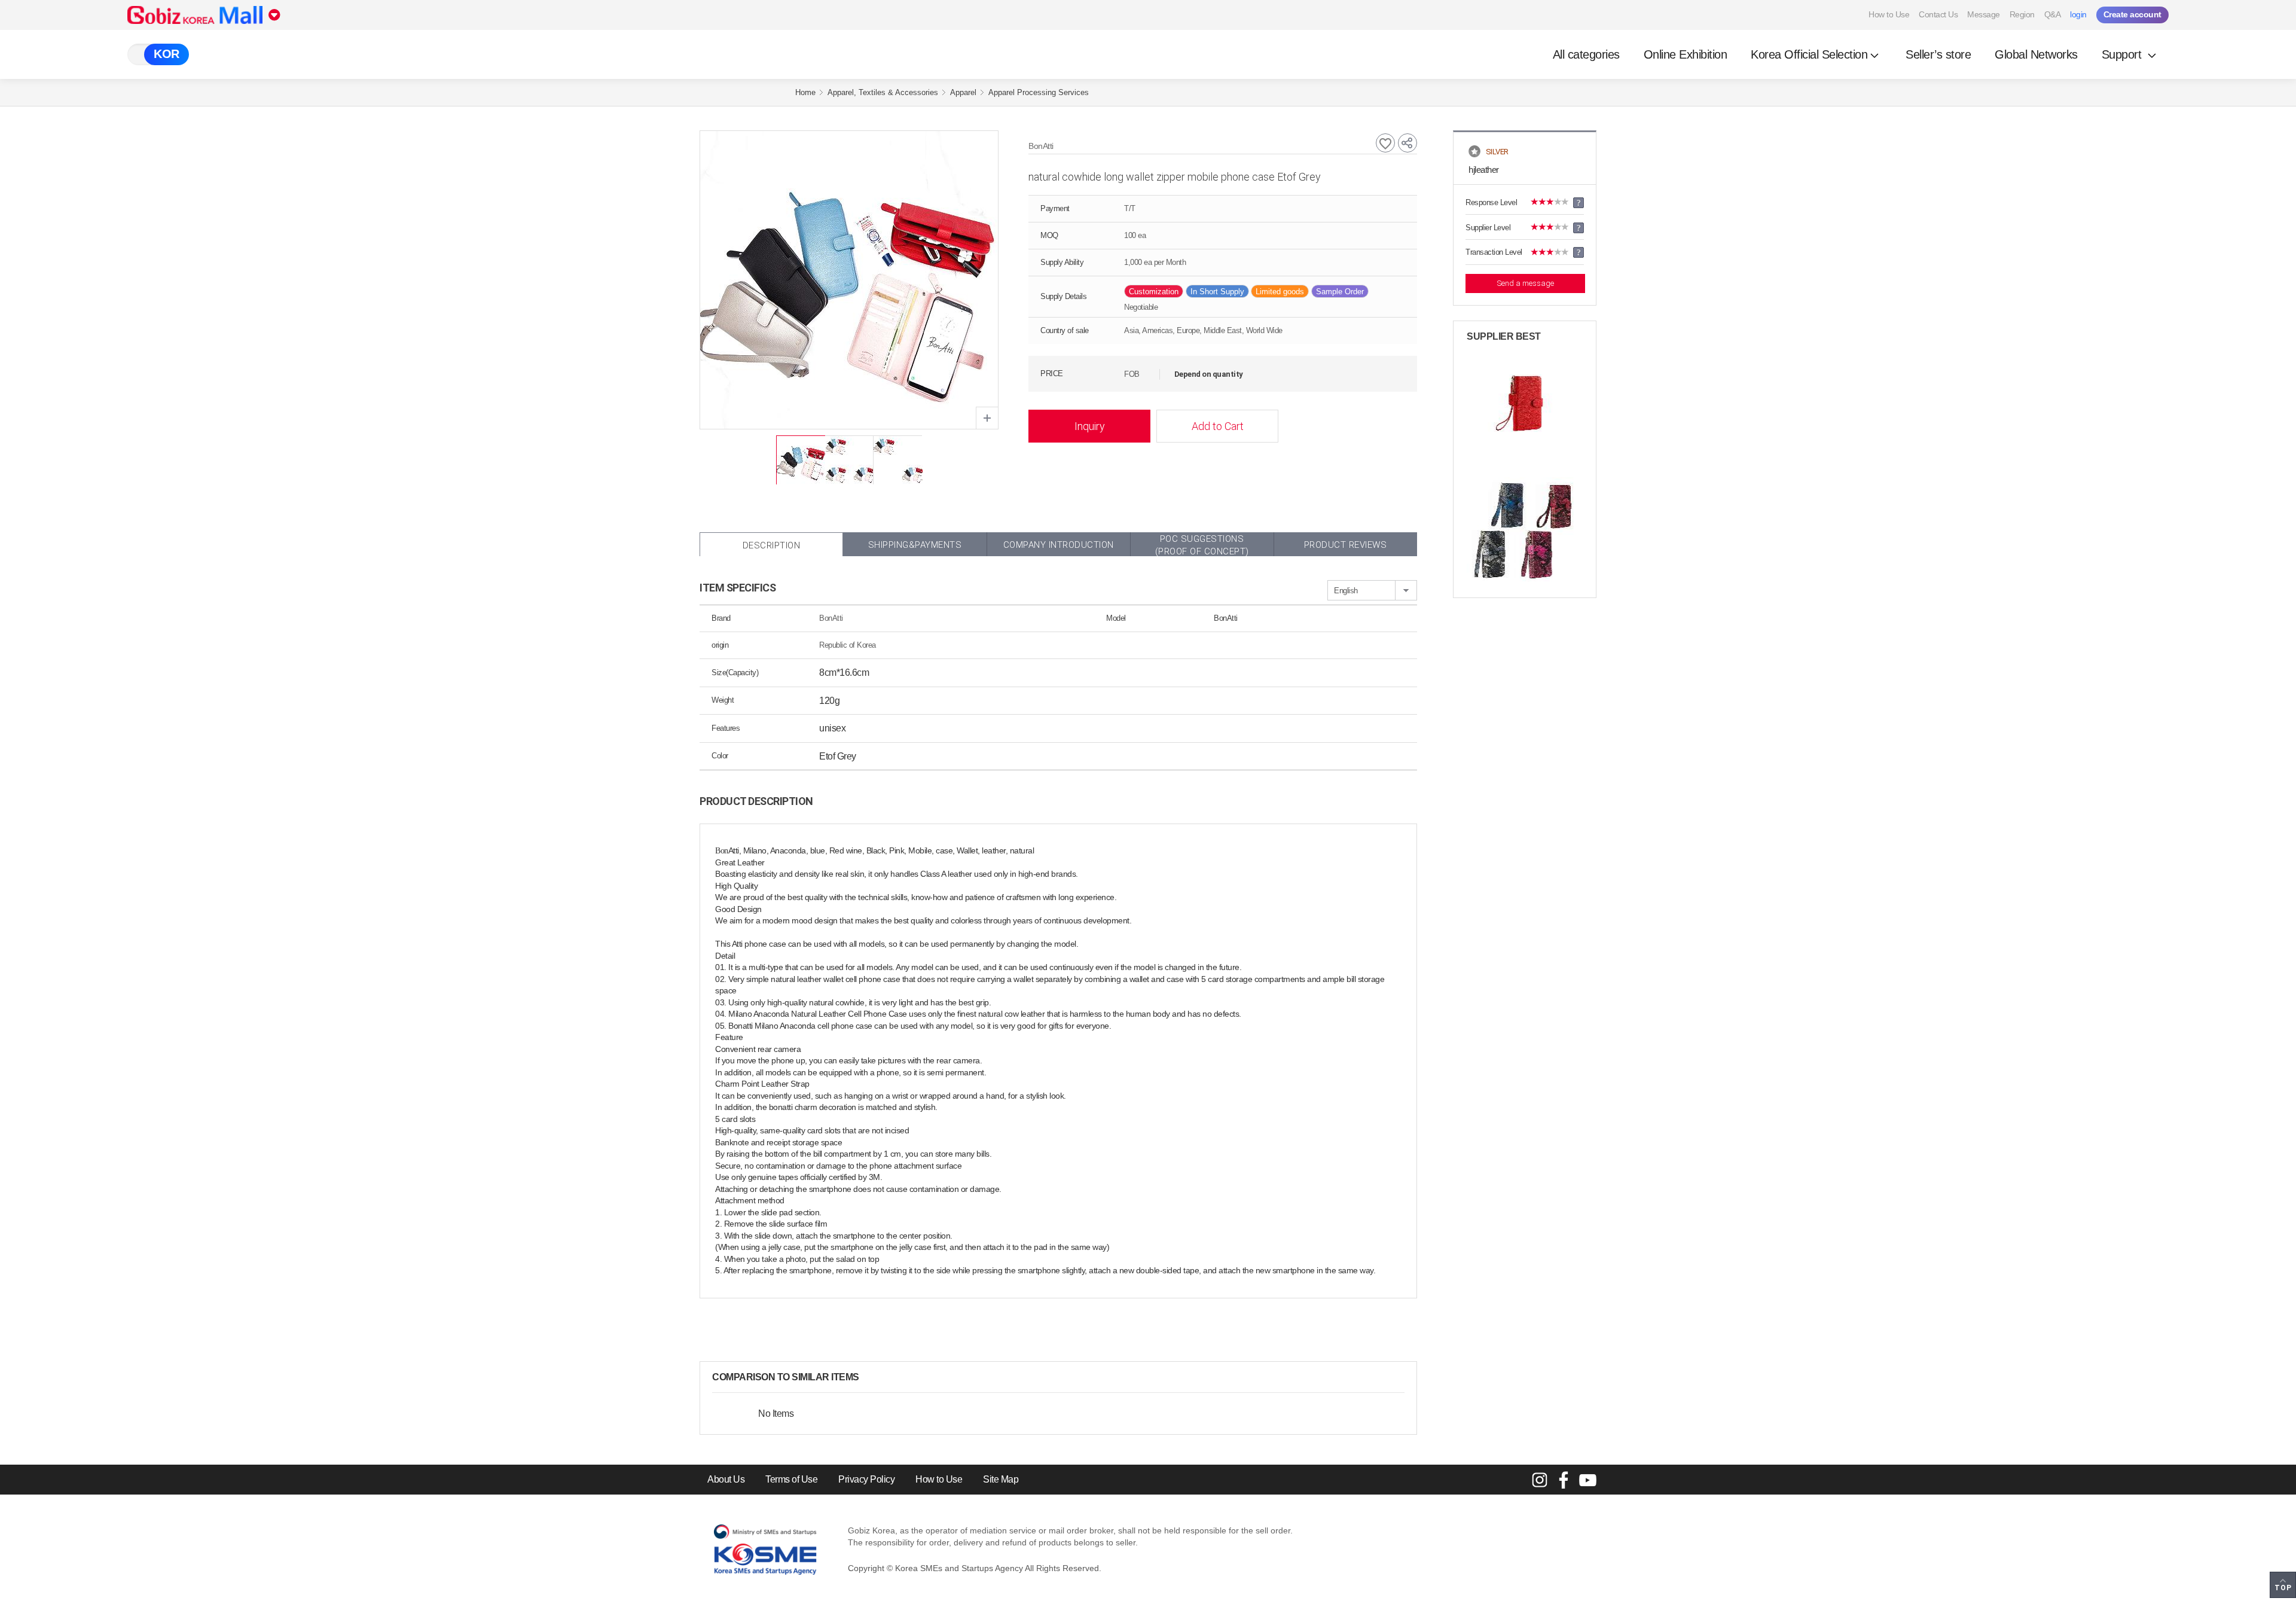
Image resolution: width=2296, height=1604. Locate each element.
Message (1984, 14)
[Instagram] (1540, 1480)
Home (805, 92)
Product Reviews (1346, 545)
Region (2022, 14)
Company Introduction (1059, 545)
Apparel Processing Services (1039, 92)
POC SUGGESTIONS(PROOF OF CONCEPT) (1202, 545)
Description (772, 545)
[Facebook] (1564, 1480)
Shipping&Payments (915, 545)
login (2078, 14)
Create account (2132, 14)
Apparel (963, 92)
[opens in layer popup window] (987, 418)
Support (2123, 54)
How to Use (1889, 14)
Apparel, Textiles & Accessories (883, 92)
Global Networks (2036, 54)
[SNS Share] (1407, 143)
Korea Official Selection (1809, 54)
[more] (869, 1377)
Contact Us (1938, 14)
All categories (1586, 54)
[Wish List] (1385, 143)
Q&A (2053, 14)
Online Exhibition (1686, 54)
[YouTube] (1587, 1480)
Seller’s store (1938, 54)
